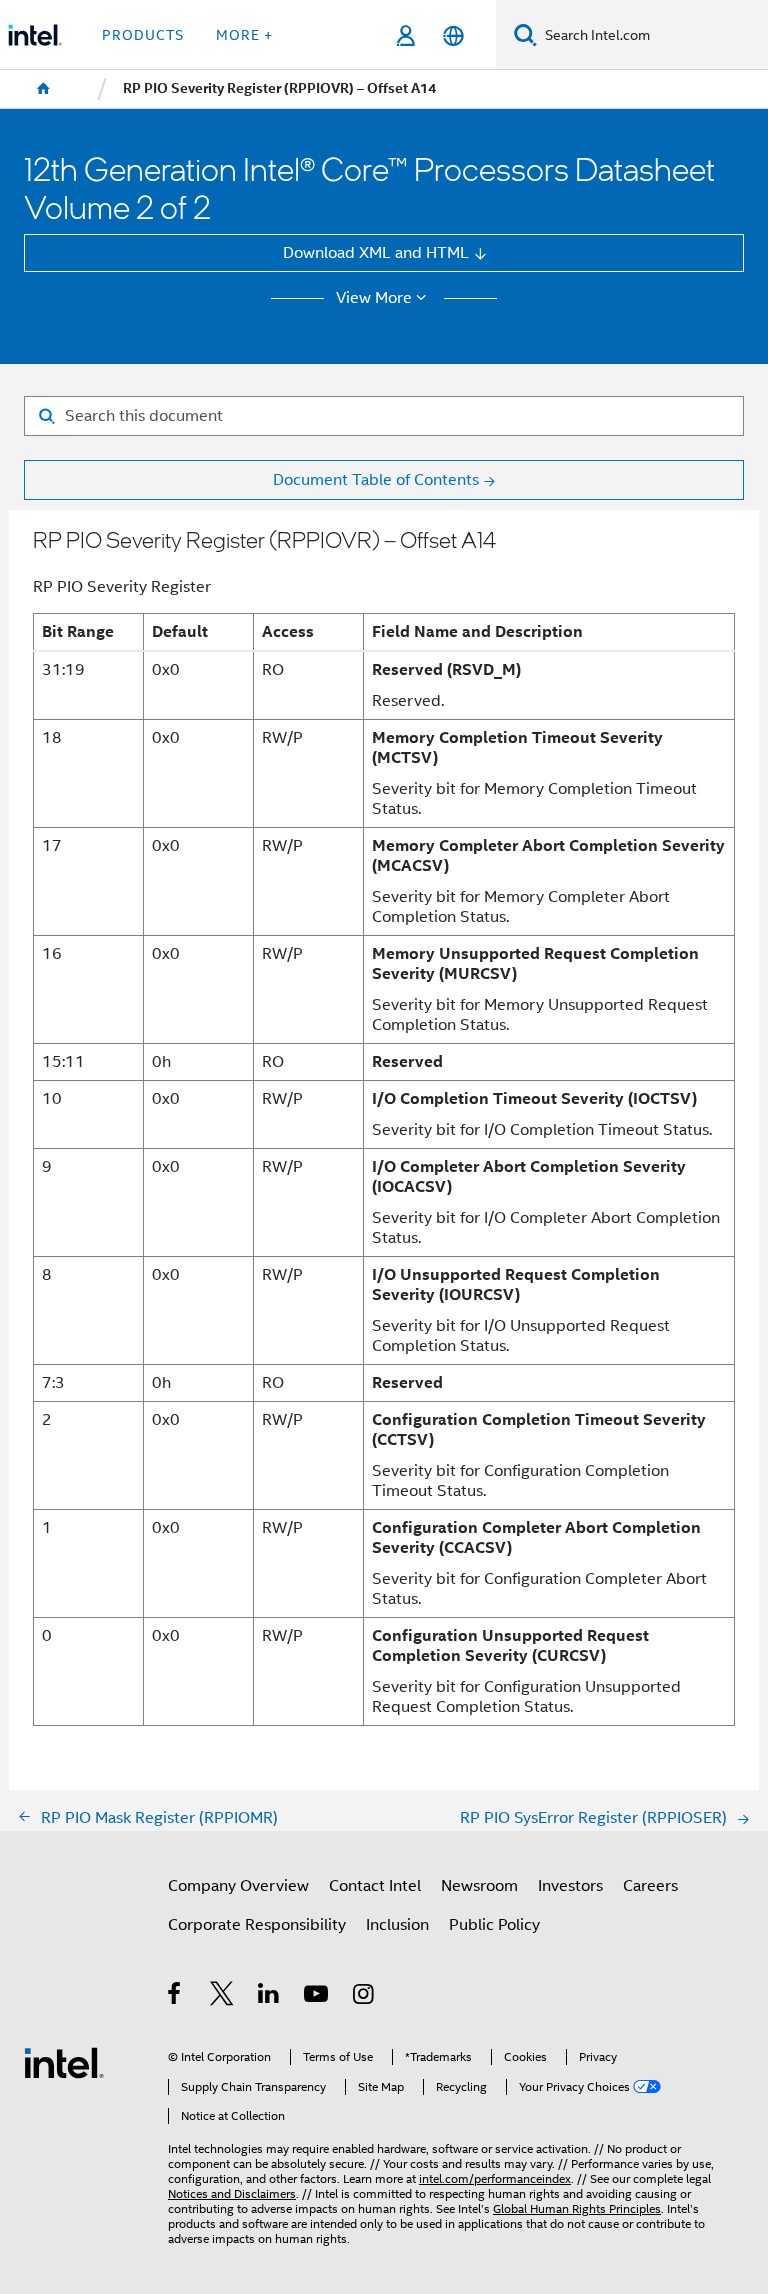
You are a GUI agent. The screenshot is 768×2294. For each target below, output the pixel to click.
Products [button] (143, 35)
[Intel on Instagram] (364, 1996)
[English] (452, 35)
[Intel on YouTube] (317, 1996)
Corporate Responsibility (257, 1924)
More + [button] (244, 35)
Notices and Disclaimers (232, 2194)
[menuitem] (44, 89)
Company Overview (238, 1885)
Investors (570, 1885)
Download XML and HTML (376, 252)
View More (374, 298)
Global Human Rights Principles (577, 2209)
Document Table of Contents (376, 479)
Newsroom (479, 1885)
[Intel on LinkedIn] (269, 1996)
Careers (650, 1885)
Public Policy (494, 1924)
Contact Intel (375, 1885)
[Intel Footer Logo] (64, 2061)
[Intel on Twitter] (222, 1996)
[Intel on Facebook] (175, 1996)
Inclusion (397, 1924)
